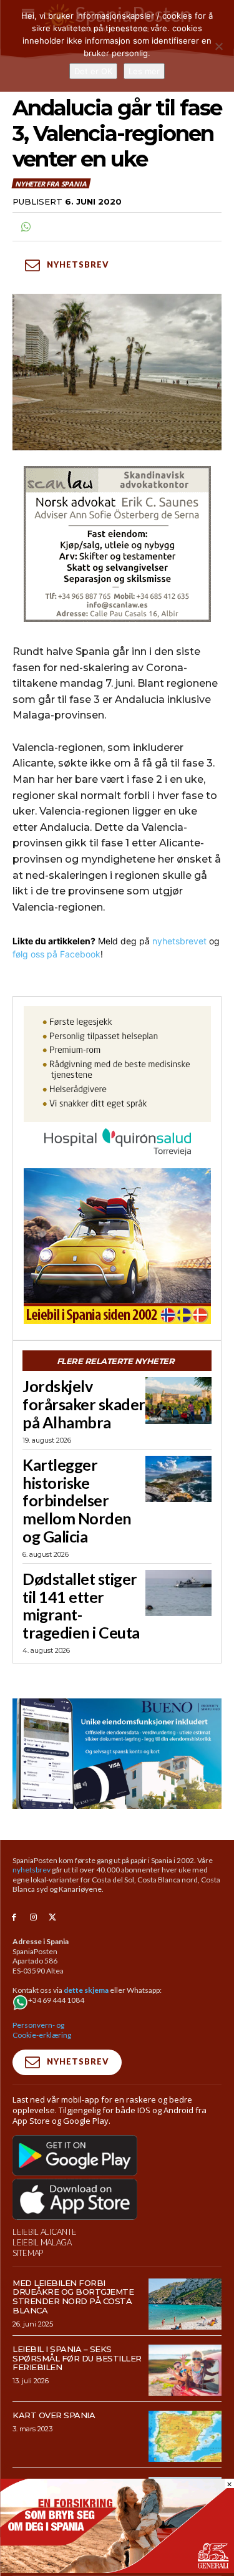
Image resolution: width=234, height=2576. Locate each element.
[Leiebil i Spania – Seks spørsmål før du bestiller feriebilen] (185, 2370)
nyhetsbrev (32, 1870)
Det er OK (93, 71)
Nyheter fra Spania (51, 184)
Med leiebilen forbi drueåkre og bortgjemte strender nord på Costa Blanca (73, 2297)
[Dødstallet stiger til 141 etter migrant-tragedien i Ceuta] (178, 1593)
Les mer (144, 71)
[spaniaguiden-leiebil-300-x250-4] (117, 1246)
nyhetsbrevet (179, 941)
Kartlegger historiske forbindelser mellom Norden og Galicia (77, 1500)
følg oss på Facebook (56, 954)
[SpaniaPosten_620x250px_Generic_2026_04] (117, 2569)
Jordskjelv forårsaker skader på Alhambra (84, 1404)
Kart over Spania (54, 2415)
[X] (53, 1918)
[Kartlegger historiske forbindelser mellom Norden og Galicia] (178, 1479)
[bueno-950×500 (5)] (117, 1753)
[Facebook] (14, 1918)
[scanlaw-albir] (117, 544)
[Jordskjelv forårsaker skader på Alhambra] (178, 1400)
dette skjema (86, 1990)
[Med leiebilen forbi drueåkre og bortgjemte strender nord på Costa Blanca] (185, 2304)
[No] (218, 46)
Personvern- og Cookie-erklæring (42, 2030)
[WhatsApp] (25, 227)
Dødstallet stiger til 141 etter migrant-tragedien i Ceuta (81, 1605)
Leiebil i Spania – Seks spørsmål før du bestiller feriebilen (77, 2358)
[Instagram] (33, 1918)
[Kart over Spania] (185, 2436)
